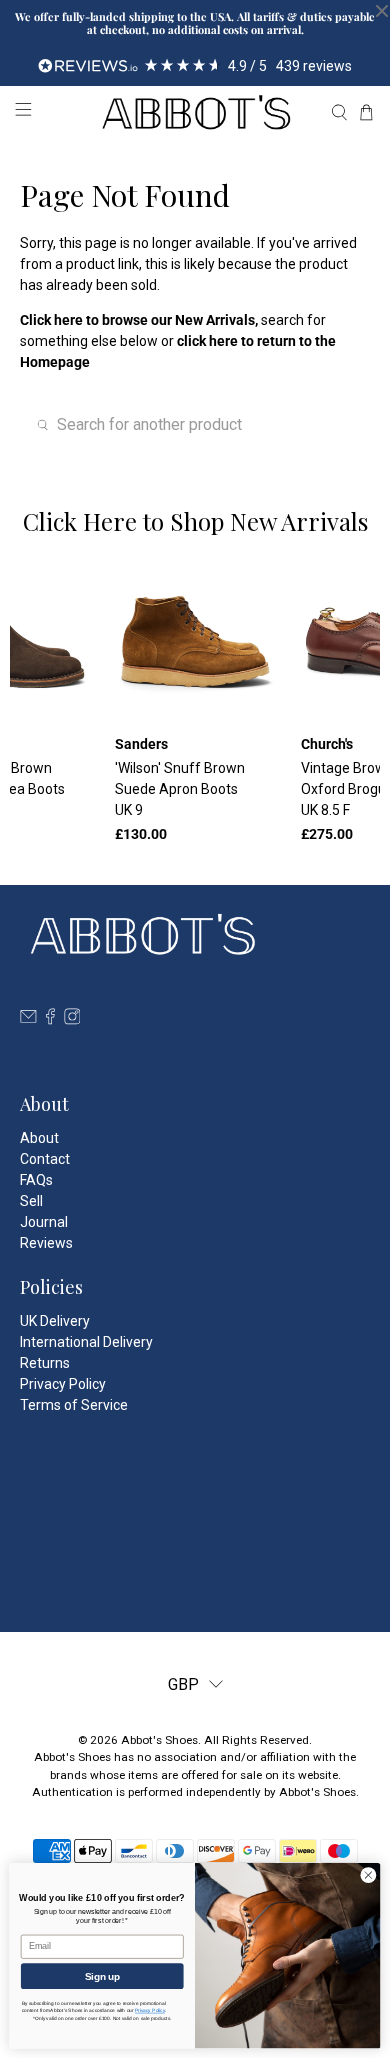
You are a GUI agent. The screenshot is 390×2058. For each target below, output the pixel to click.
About (39, 1138)
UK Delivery (55, 1321)
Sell (31, 1201)
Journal (44, 1222)
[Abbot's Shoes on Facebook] (50, 1020)
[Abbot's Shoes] (195, 112)
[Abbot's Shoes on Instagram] (72, 1020)
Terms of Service (74, 1405)
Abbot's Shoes (159, 1740)
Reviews (46, 1243)
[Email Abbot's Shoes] (28, 1020)
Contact (45, 1159)
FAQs (36, 1180)
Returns (45, 1363)
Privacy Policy (63, 1384)
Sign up (102, 1976)
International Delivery (86, 1342)
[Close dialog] (368, 1875)
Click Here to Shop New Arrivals (195, 521)
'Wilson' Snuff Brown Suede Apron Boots (180, 789)
